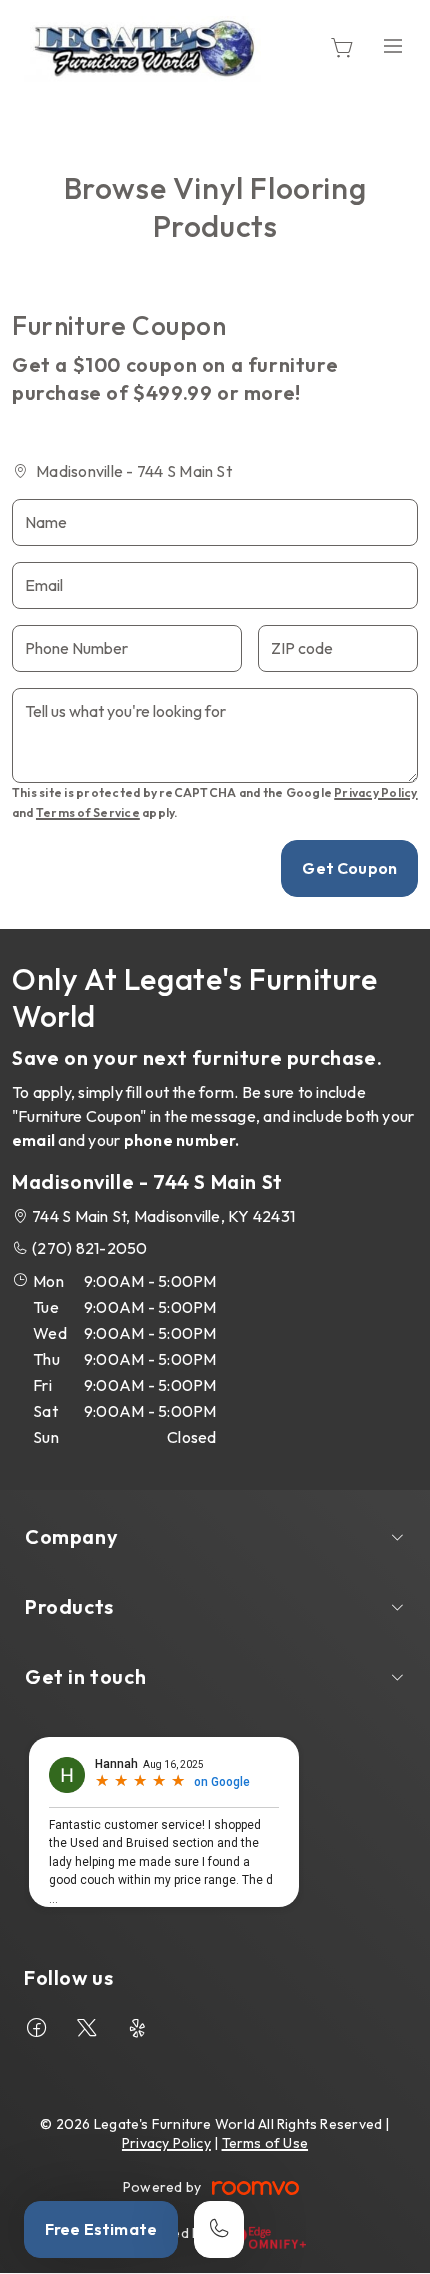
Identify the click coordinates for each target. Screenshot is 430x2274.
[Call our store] (219, 2229)
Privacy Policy (375, 792)
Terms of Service (88, 812)
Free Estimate (101, 2229)
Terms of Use (265, 2143)
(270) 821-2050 (89, 1248)
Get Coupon (349, 868)
